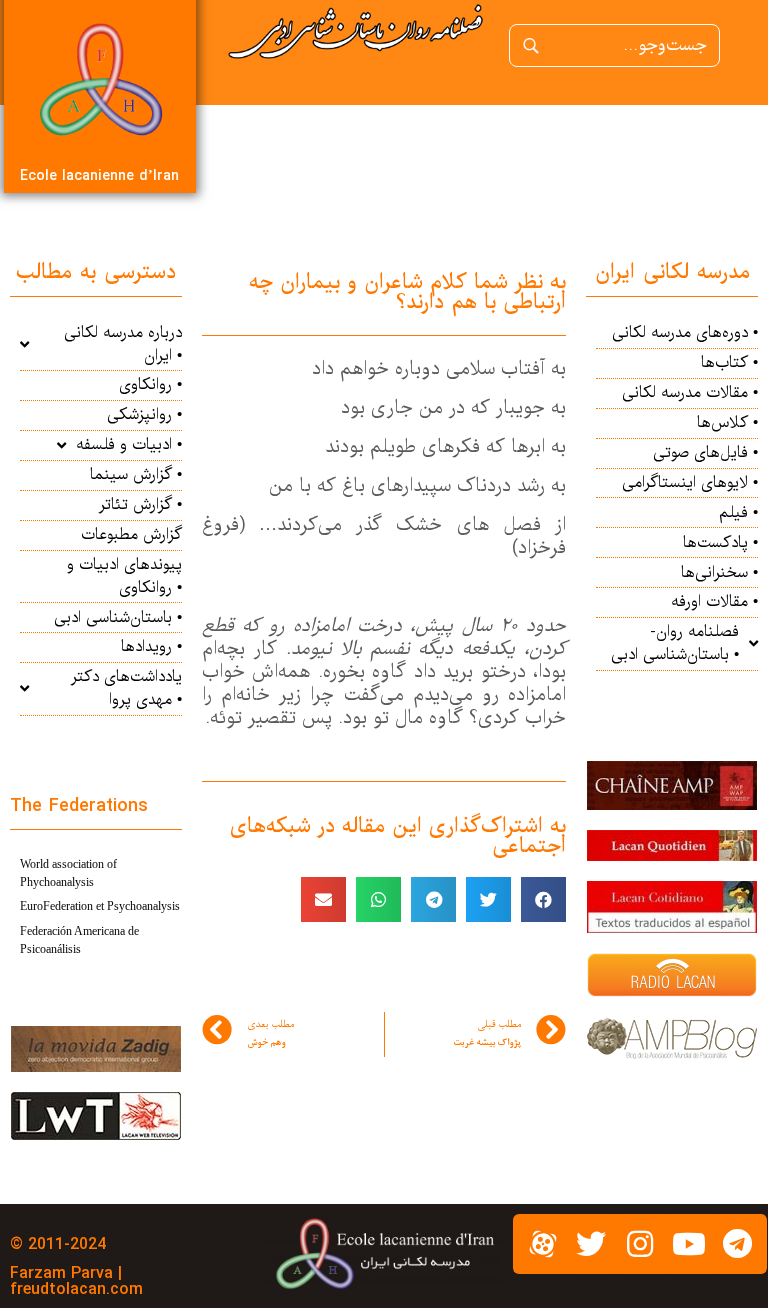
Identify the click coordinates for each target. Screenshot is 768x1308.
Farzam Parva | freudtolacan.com (76, 1281)
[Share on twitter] (488, 899)
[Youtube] (689, 1244)
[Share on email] (323, 899)
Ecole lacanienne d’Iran (99, 176)
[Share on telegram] (433, 899)
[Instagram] (640, 1244)
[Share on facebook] (543, 899)
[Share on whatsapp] (378, 899)
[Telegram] (737, 1244)
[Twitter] (591, 1244)
